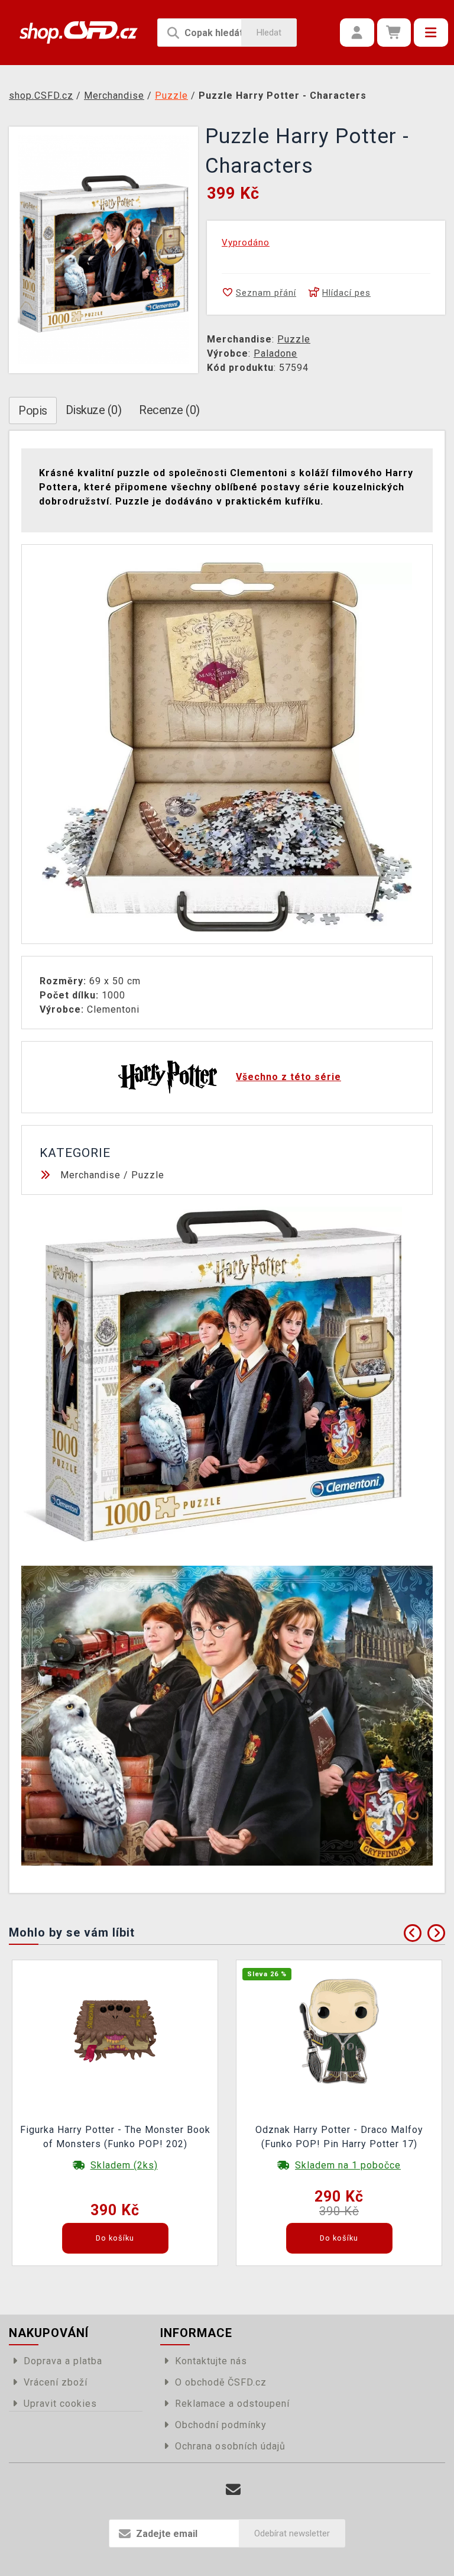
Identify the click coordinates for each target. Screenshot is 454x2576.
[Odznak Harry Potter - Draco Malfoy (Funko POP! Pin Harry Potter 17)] (339, 2031)
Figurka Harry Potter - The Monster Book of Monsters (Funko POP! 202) (115, 2137)
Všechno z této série (288, 1077)
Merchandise (90, 1175)
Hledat (269, 33)
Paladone (275, 353)
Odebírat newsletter (292, 2533)
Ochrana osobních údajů (230, 2446)
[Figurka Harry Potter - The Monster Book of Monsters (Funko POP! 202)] (115, 2031)
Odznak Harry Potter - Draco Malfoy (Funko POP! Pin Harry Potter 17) (339, 2137)
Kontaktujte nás (211, 2361)
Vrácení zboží (56, 2382)
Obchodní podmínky (221, 2425)
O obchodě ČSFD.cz (221, 2382)
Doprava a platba (63, 2361)
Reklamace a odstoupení (232, 2404)
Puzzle (294, 339)
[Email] (233, 2490)
